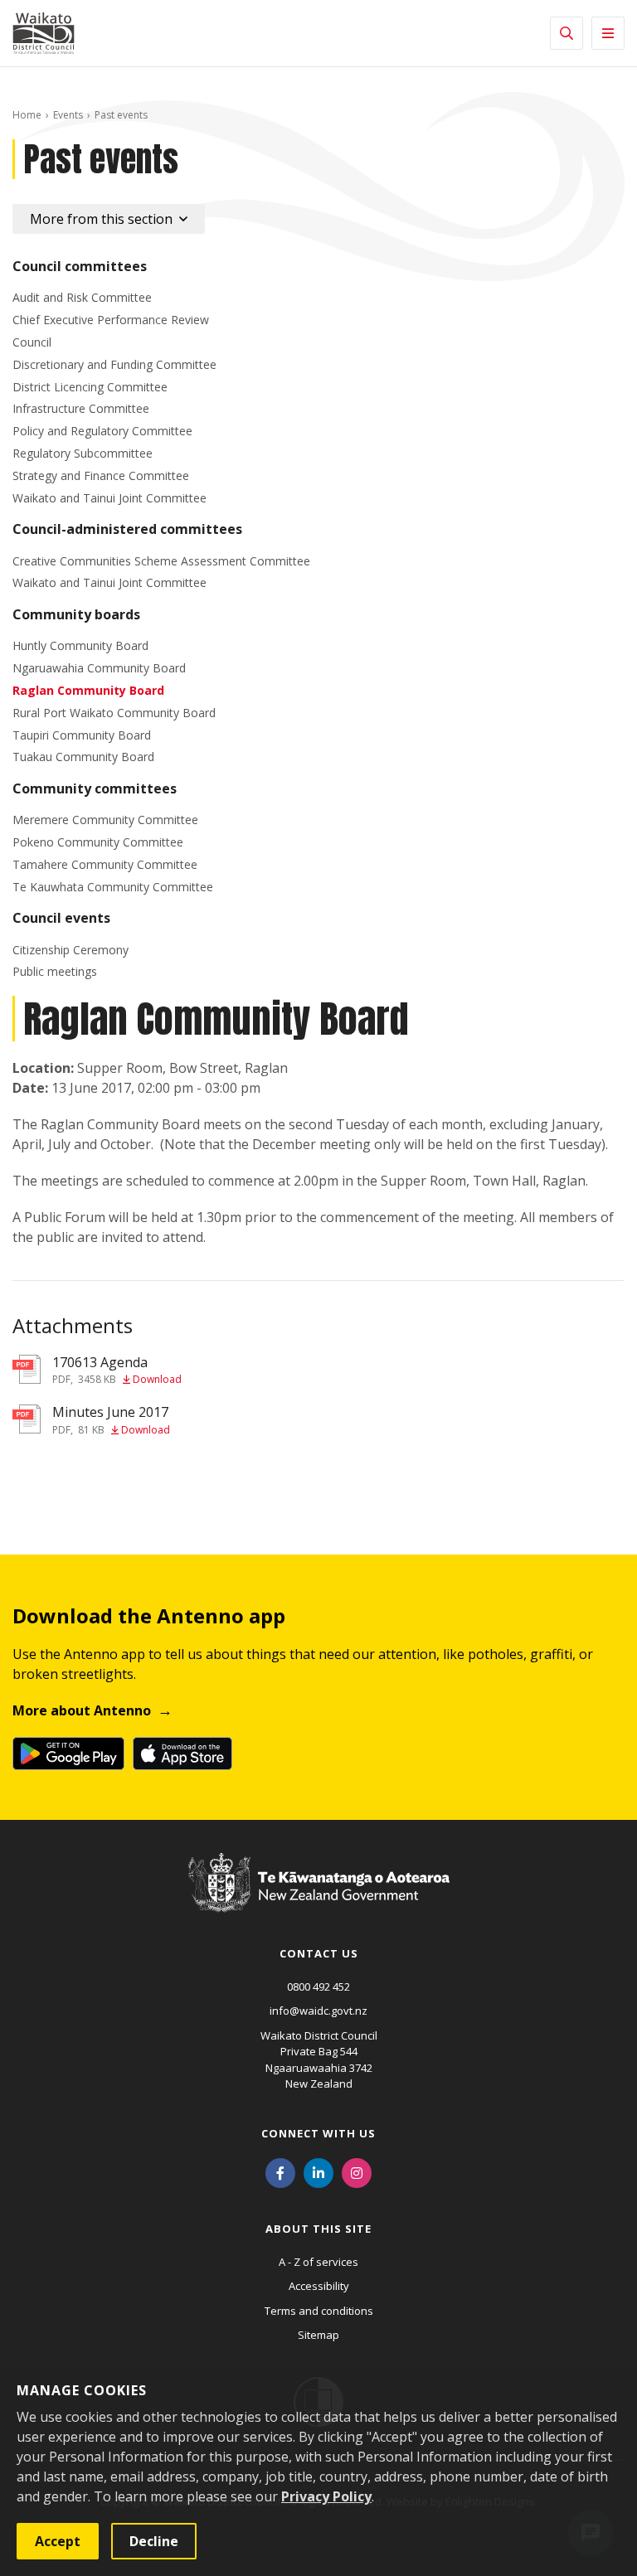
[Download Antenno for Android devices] (68, 1754)
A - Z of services (318, 2262)
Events (68, 115)
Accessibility (319, 2286)
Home (27, 115)
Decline (154, 2541)
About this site (318, 2229)
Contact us (319, 1953)
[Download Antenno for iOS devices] (182, 1754)
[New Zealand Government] (319, 1899)
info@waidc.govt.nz (318, 2011)
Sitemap (318, 2335)
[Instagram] (357, 2172)
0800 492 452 (318, 1987)
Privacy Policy (326, 2496)
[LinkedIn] (318, 2172)
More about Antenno (82, 1710)
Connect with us (318, 2133)
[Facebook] (280, 2172)
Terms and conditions (319, 2311)
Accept (58, 2541)
